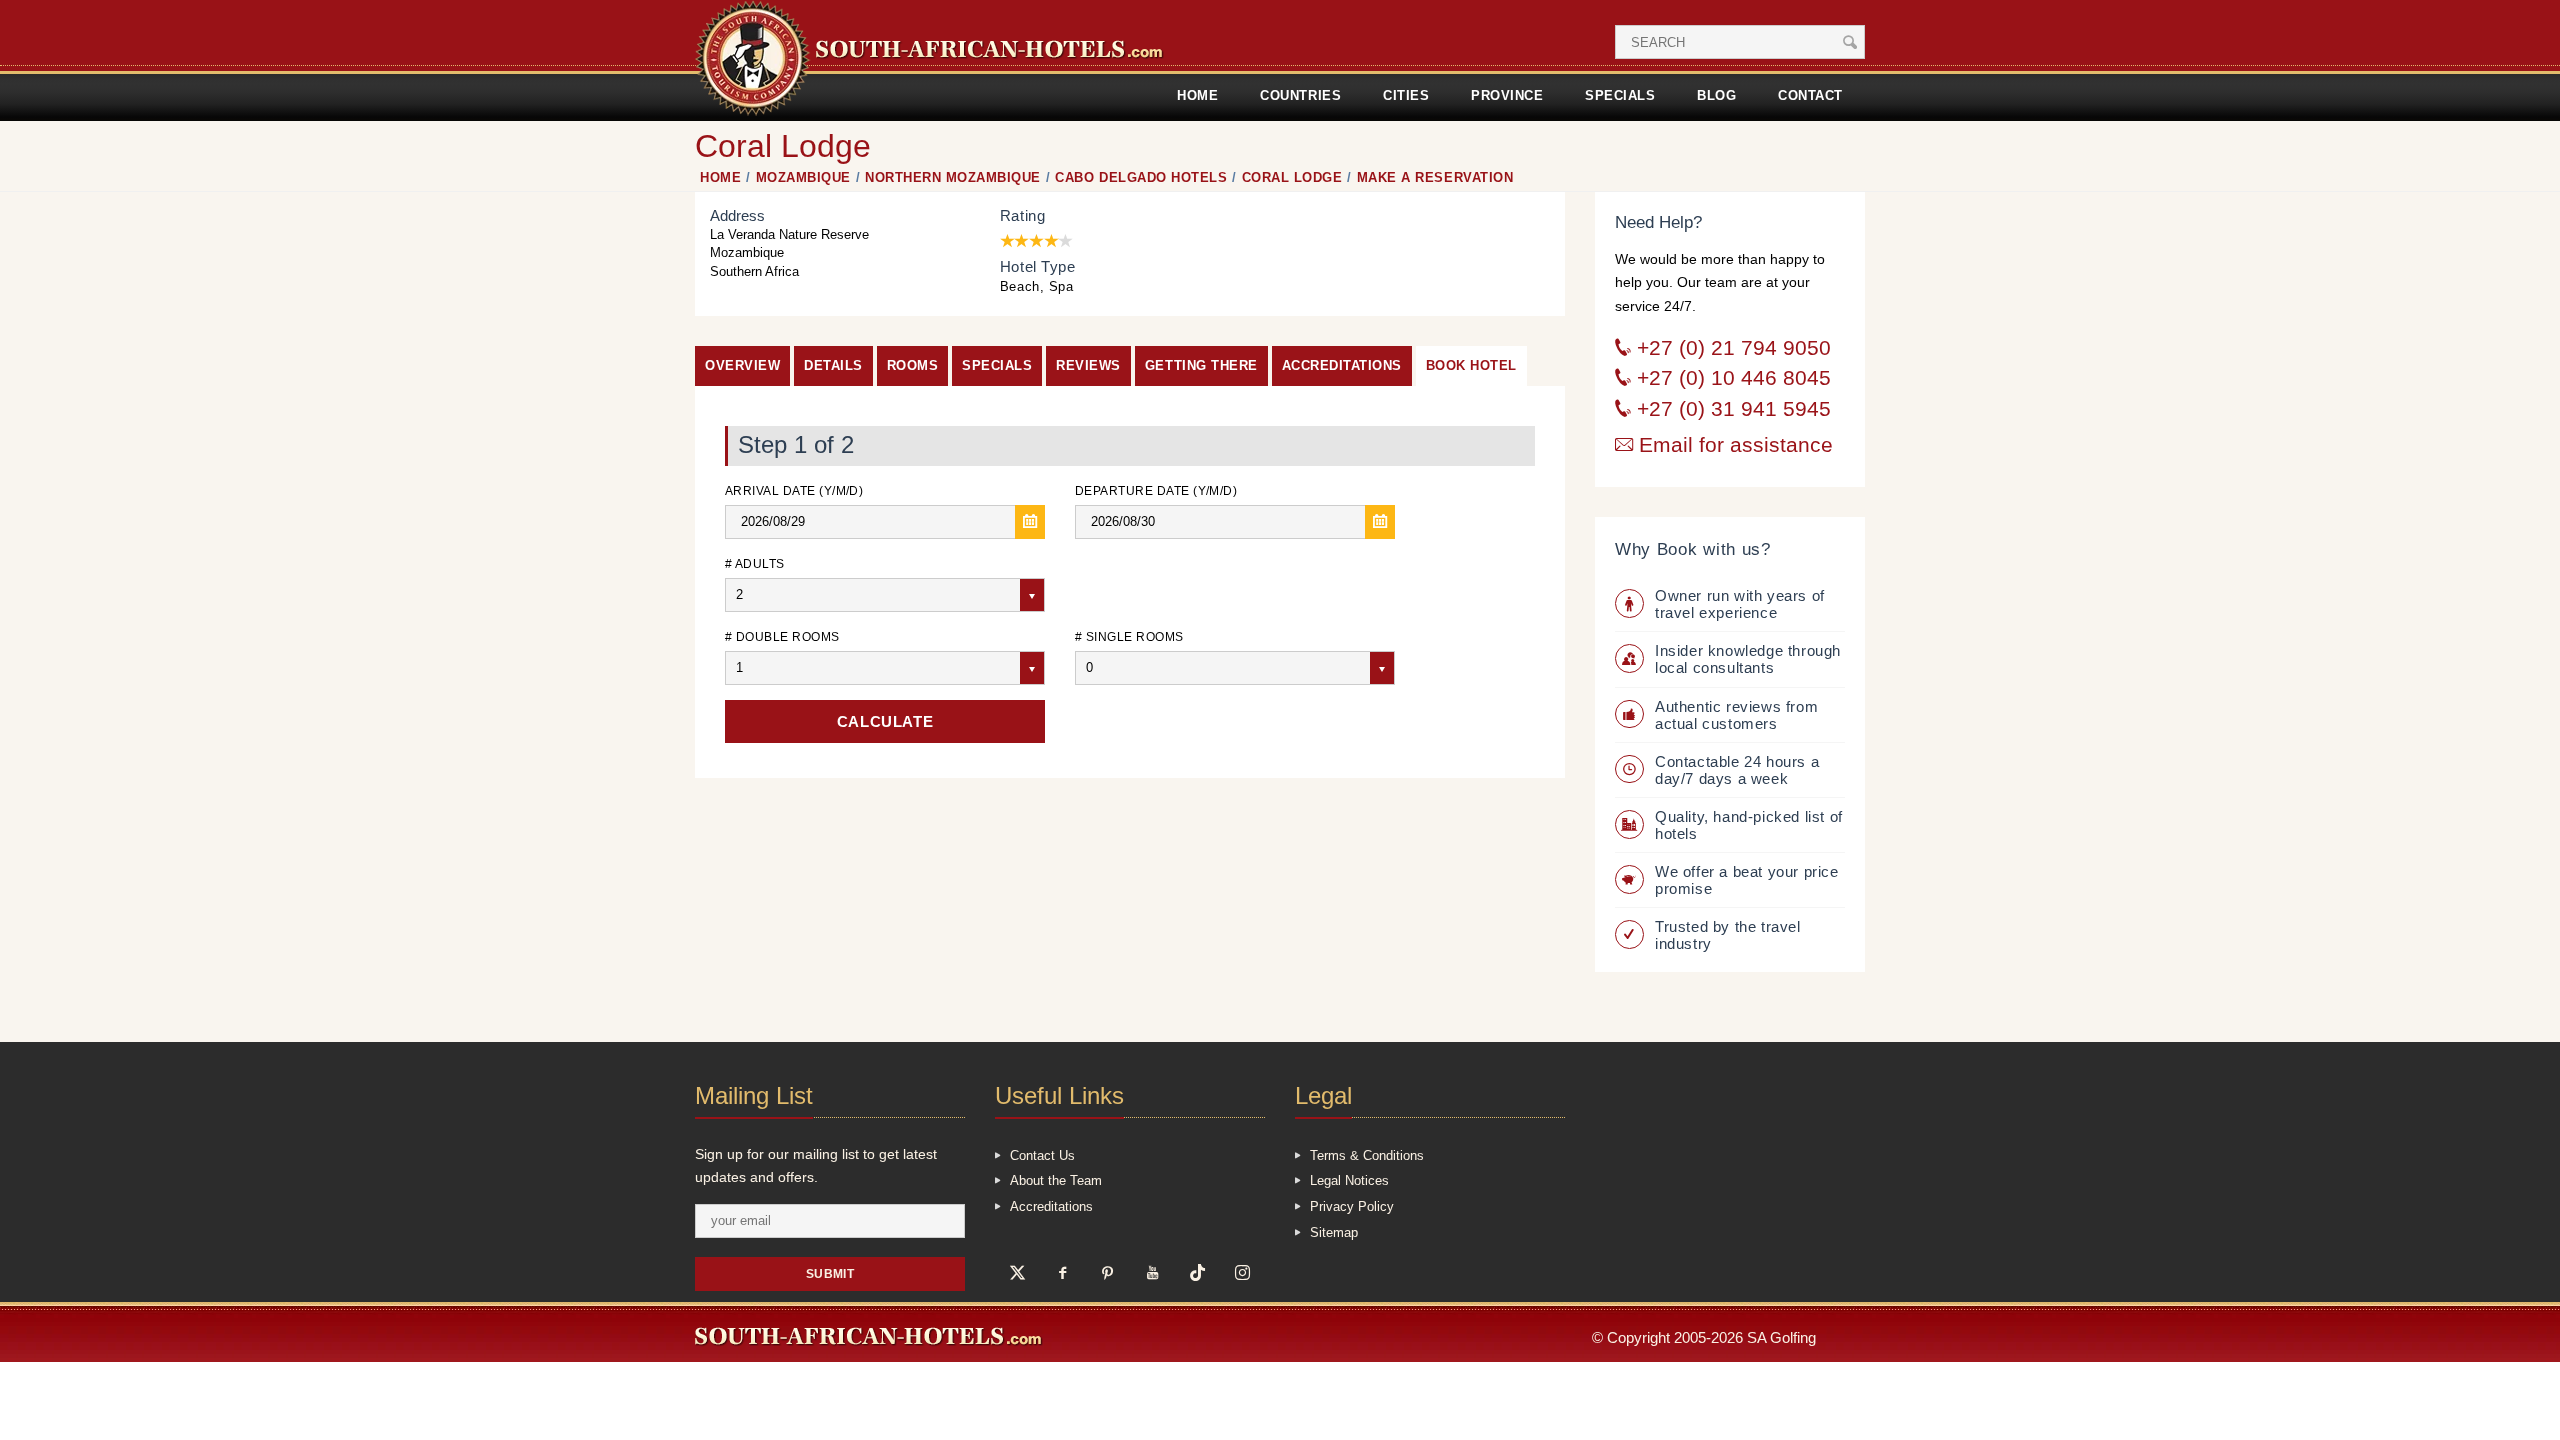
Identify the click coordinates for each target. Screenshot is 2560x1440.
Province (1507, 95)
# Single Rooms (1129, 636)
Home (1197, 95)
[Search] (1850, 42)
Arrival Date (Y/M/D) (794, 490)
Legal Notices (1349, 1180)
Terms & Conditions (1367, 1155)
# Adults (755, 563)
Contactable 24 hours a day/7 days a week (1737, 770)
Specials (1620, 95)
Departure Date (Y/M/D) (1156, 490)
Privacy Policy (1352, 1206)
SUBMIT (830, 1273)
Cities (1406, 95)
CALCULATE (885, 721)
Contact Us (1042, 1155)
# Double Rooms (782, 636)
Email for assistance (1733, 445)
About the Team (1056, 1180)
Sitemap (1334, 1232)
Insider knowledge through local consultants (1748, 659)
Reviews (1088, 365)
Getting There (1201, 365)
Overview (742, 365)
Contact (1810, 95)
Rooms (913, 365)
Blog (1716, 95)
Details (833, 365)
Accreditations (1342, 365)
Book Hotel (1471, 365)
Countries (1300, 95)
